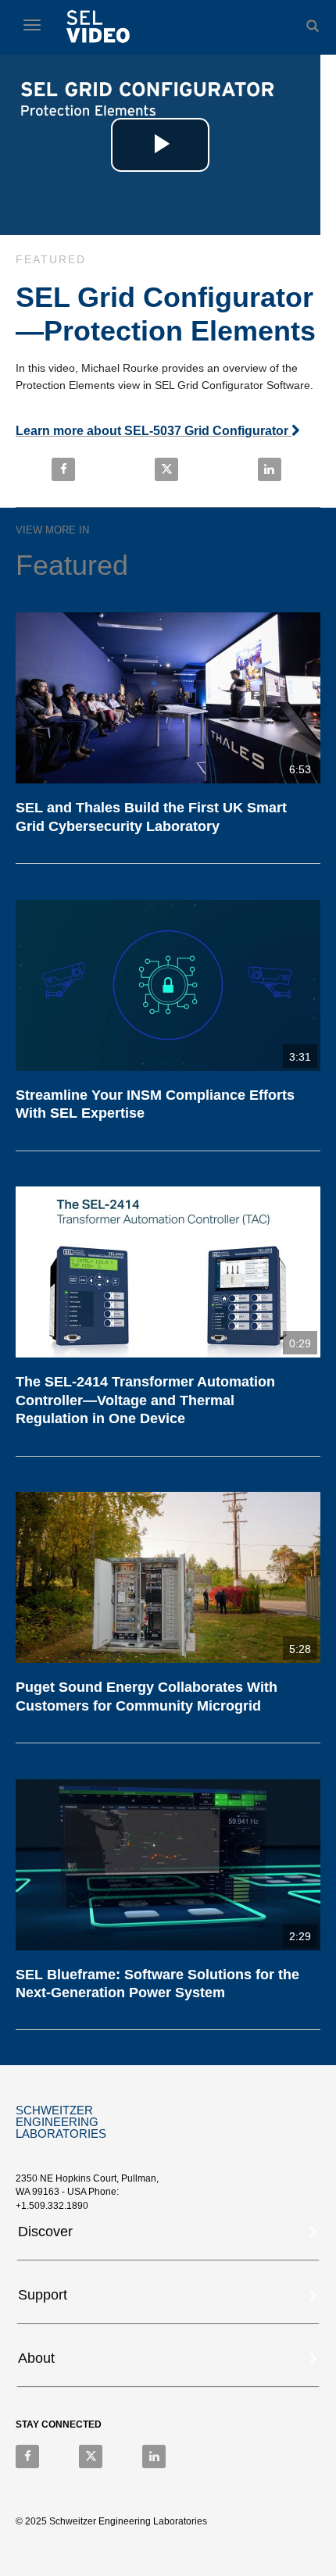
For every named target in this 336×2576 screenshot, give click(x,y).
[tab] (168, 2236)
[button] (169, 2230)
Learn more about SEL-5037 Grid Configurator (154, 431)
